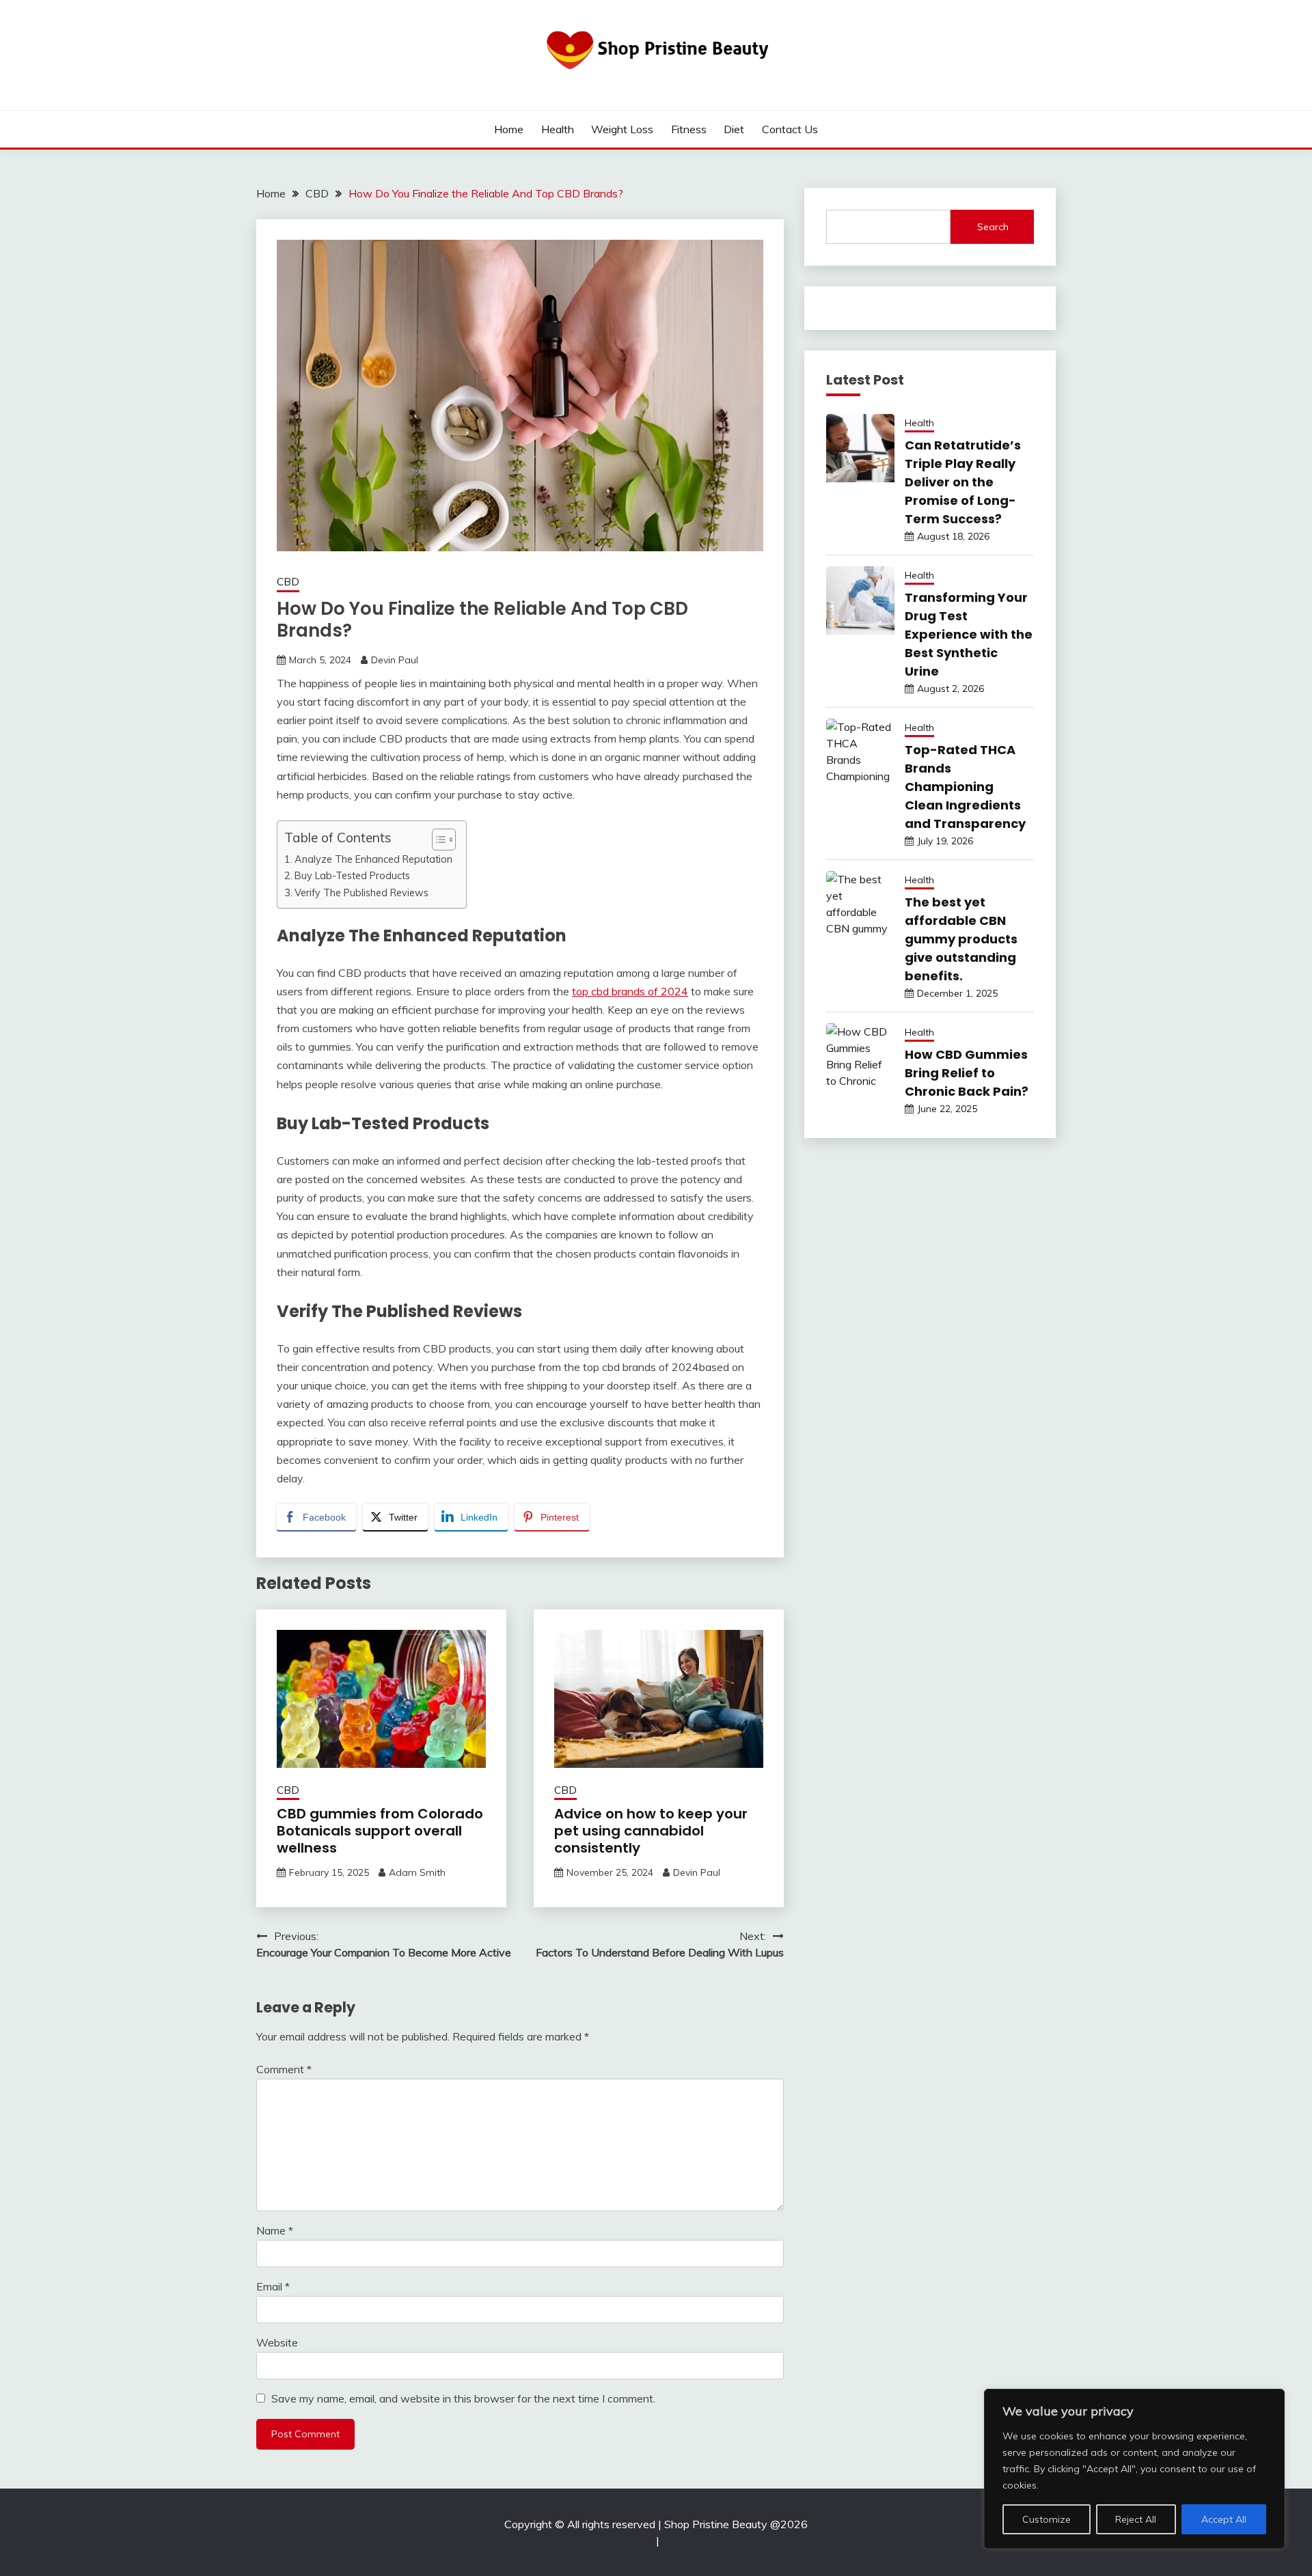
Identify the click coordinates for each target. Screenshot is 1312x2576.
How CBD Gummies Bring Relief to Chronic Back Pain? (967, 1073)
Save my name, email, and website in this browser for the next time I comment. (463, 2398)
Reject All (1136, 2519)
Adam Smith (417, 1872)
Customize (1047, 2519)
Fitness (689, 129)
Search (993, 227)
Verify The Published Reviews (361, 892)
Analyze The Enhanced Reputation (373, 859)
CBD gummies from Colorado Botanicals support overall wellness (380, 1831)
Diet (734, 129)
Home (509, 129)
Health (558, 129)
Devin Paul (395, 660)
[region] (1134, 2469)
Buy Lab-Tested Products (352, 875)
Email (273, 2286)
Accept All (1224, 2519)
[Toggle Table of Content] (437, 840)
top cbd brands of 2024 (630, 991)
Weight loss (622, 129)
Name (275, 2230)
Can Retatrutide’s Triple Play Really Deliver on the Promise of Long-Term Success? (963, 482)
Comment (284, 2069)
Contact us (790, 129)
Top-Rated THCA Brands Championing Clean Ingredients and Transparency (965, 787)
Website (277, 2342)
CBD (288, 582)
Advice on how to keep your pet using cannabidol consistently (651, 1831)
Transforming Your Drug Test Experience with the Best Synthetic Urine (969, 634)
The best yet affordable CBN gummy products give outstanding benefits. (961, 939)
